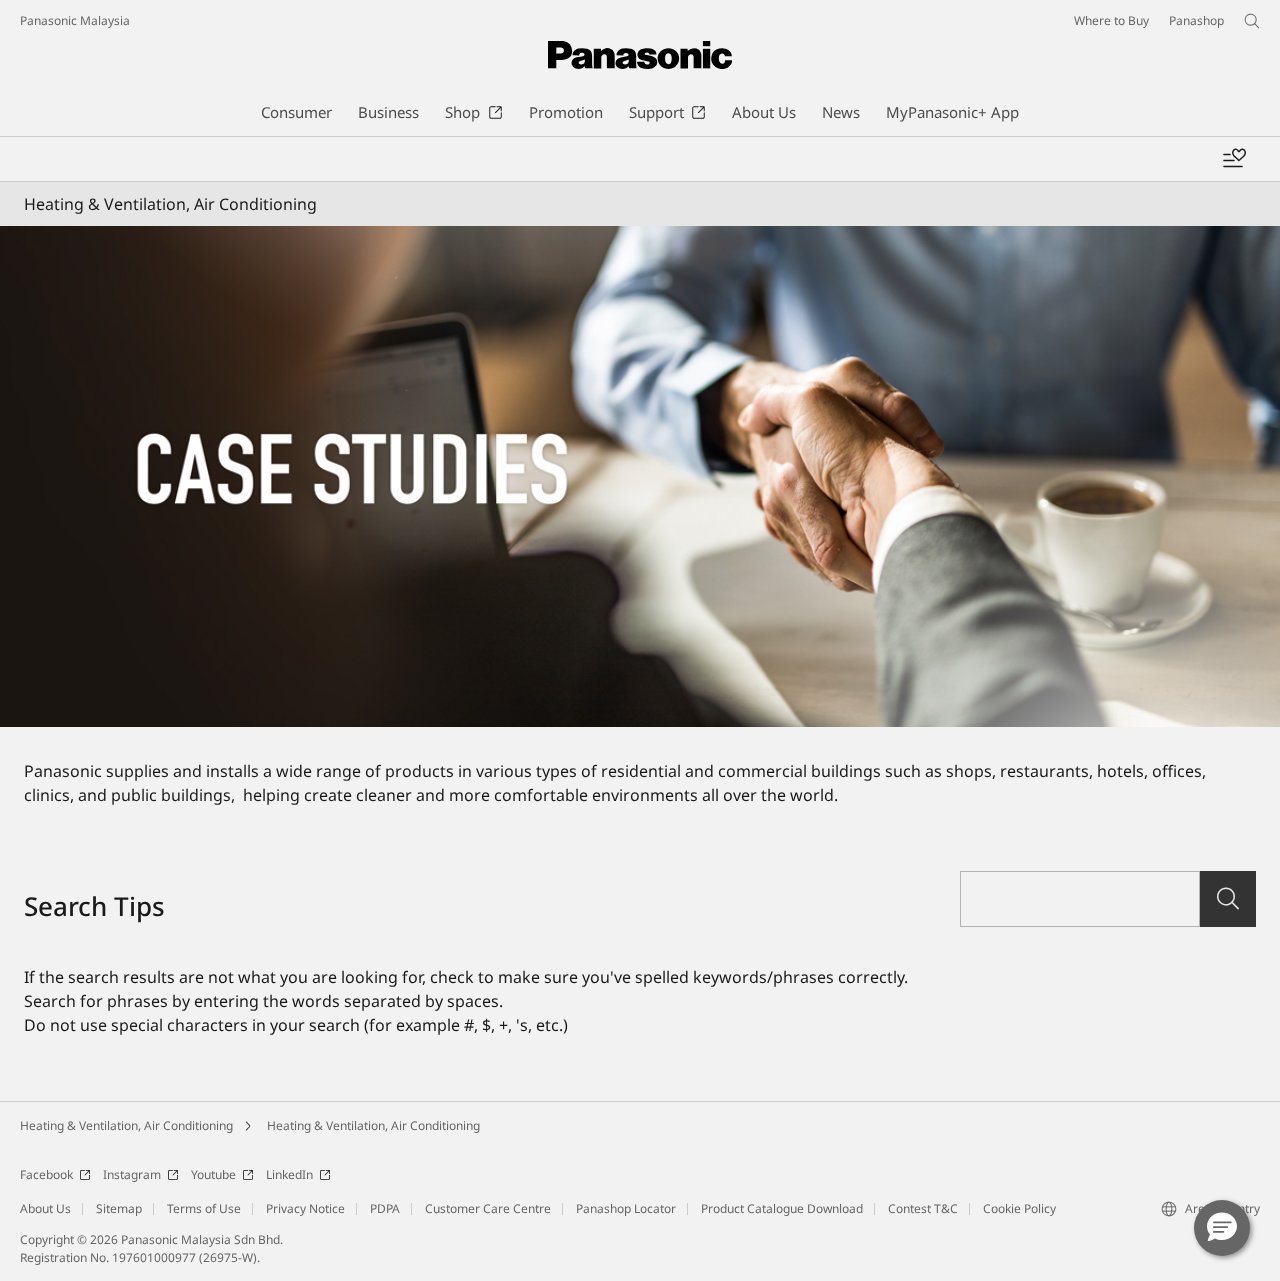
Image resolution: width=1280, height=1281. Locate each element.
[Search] (1228, 899)
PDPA (385, 1208)
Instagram (132, 1174)
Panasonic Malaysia (75, 20)
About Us (45, 1208)
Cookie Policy (1019, 1208)
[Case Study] (640, 476)
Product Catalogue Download (782, 1208)
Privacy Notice (305, 1208)
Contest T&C (923, 1208)
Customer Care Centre (488, 1208)
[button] (1222, 1228)
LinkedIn (289, 1174)
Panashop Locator (626, 1208)
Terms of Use (204, 1208)
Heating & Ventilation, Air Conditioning (126, 1125)
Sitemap (119, 1208)
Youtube (213, 1174)
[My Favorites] (1234, 159)
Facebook (46, 1174)
